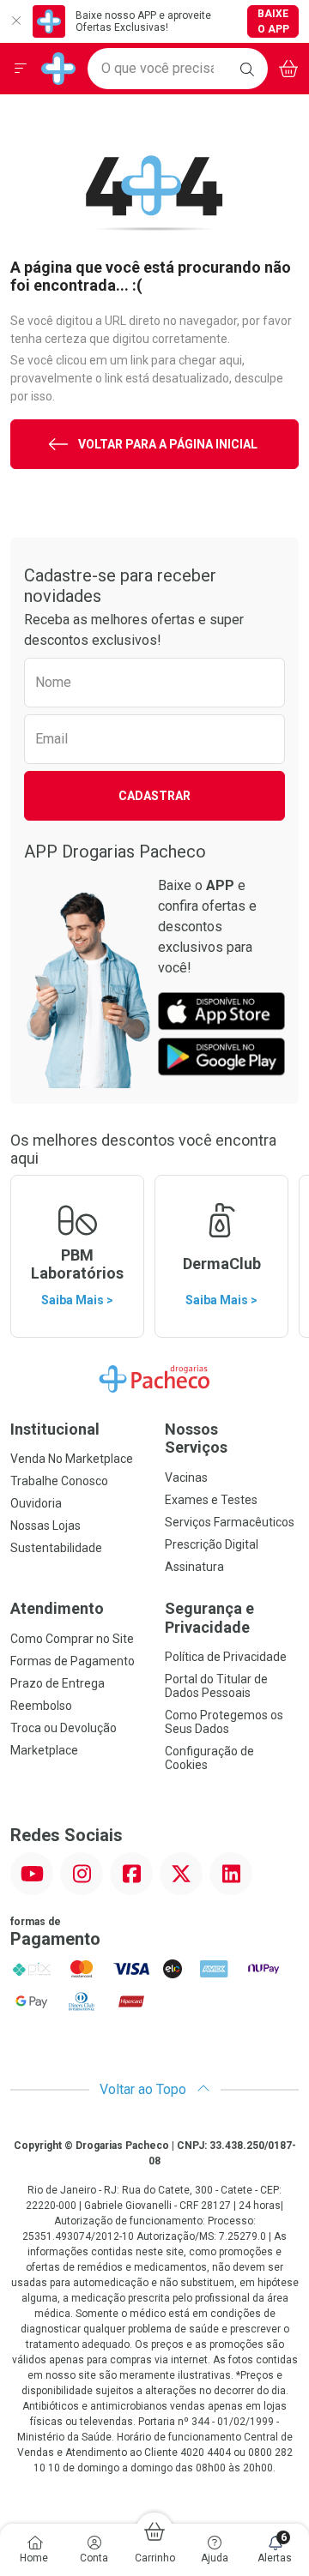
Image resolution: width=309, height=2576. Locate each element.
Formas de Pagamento (73, 1661)
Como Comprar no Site (72, 1639)
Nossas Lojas (45, 1526)
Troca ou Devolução (64, 1728)
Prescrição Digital (212, 1544)
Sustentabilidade (56, 1548)
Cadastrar (154, 796)
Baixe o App (273, 21)
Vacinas (186, 1478)
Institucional (55, 1429)
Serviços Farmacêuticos (230, 1522)
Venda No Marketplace (72, 1459)
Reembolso (41, 1706)
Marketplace (44, 1750)
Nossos (196, 1438)
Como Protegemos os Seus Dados (224, 1722)
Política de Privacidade (226, 1657)
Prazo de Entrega (58, 1683)
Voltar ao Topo (145, 2089)
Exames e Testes (211, 1500)
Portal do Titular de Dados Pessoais (216, 1686)
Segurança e (209, 1618)
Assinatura (194, 1567)
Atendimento (57, 1608)
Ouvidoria (36, 1503)
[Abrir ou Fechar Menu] (21, 69)
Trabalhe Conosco (59, 1481)
